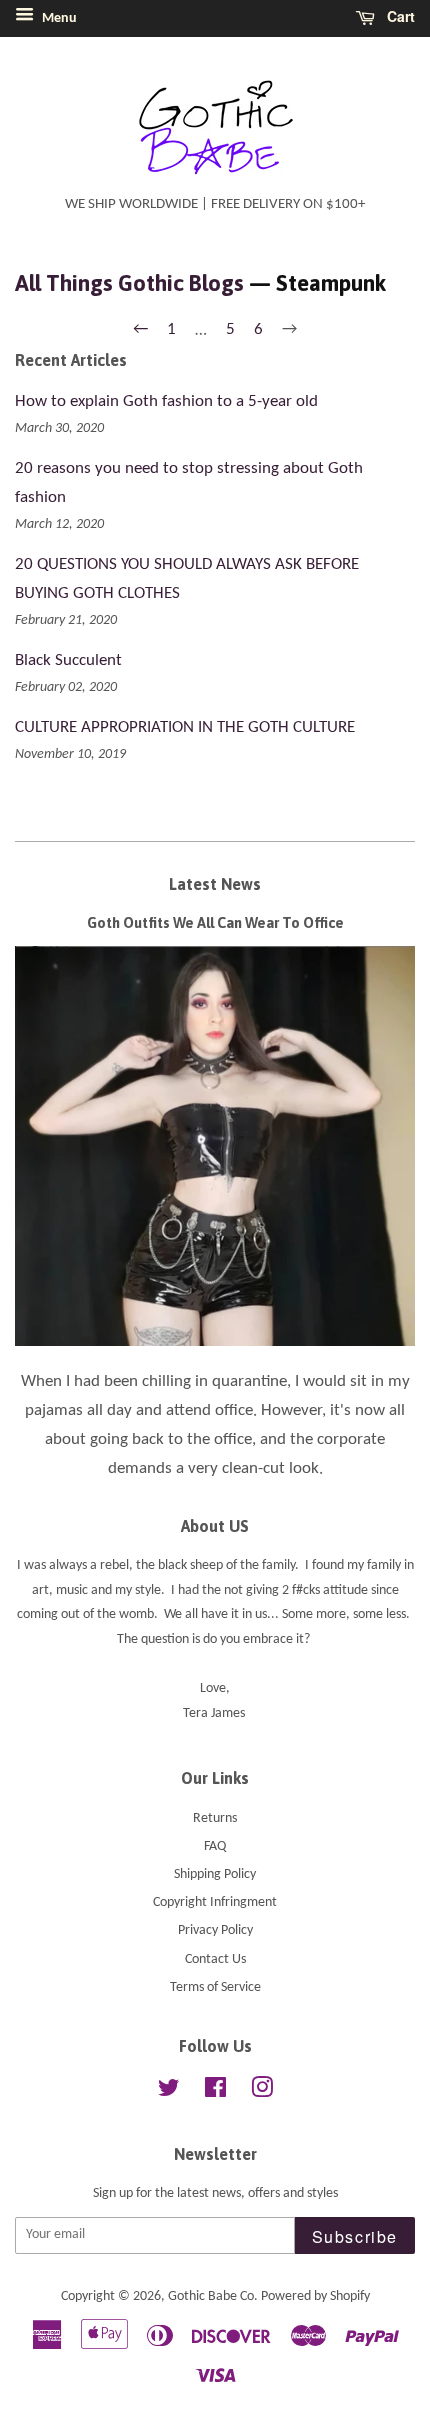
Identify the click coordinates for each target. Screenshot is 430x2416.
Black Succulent (68, 660)
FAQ (215, 1846)
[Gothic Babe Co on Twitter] (169, 2092)
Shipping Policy (215, 1874)
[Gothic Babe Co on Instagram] (262, 2092)
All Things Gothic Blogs (129, 283)
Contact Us (215, 1959)
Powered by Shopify (315, 2296)
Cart (399, 16)
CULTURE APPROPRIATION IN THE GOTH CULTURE (185, 727)
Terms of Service (215, 1987)
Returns (215, 1818)
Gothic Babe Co (211, 2296)
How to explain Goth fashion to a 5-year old (166, 401)
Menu (58, 18)
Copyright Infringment (215, 1902)
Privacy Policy (215, 1930)
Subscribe (355, 2236)
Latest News (215, 884)
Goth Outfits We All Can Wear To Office (215, 923)
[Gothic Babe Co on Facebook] (215, 2092)
